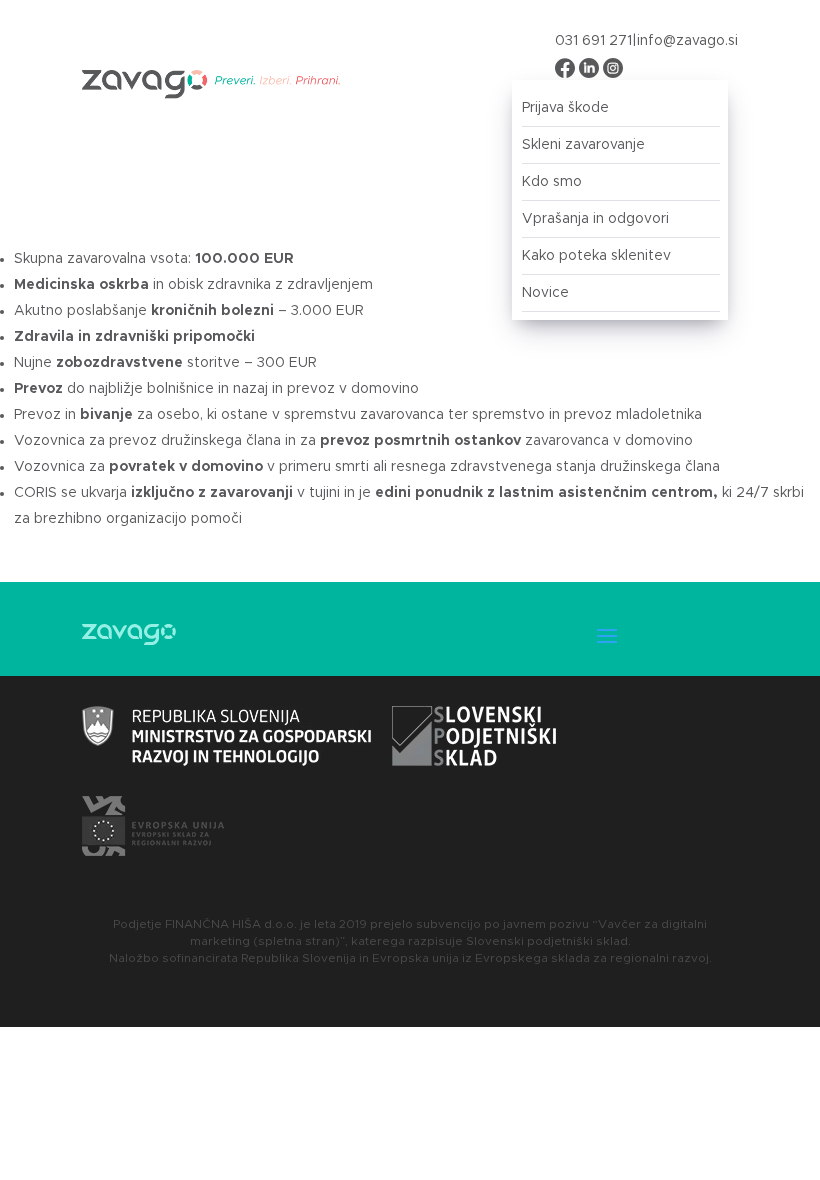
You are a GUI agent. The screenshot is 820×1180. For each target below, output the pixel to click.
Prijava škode (565, 108)
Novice (545, 293)
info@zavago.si (687, 41)
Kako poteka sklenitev (596, 256)
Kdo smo (552, 182)
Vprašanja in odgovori (595, 219)
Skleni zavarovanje (583, 145)
